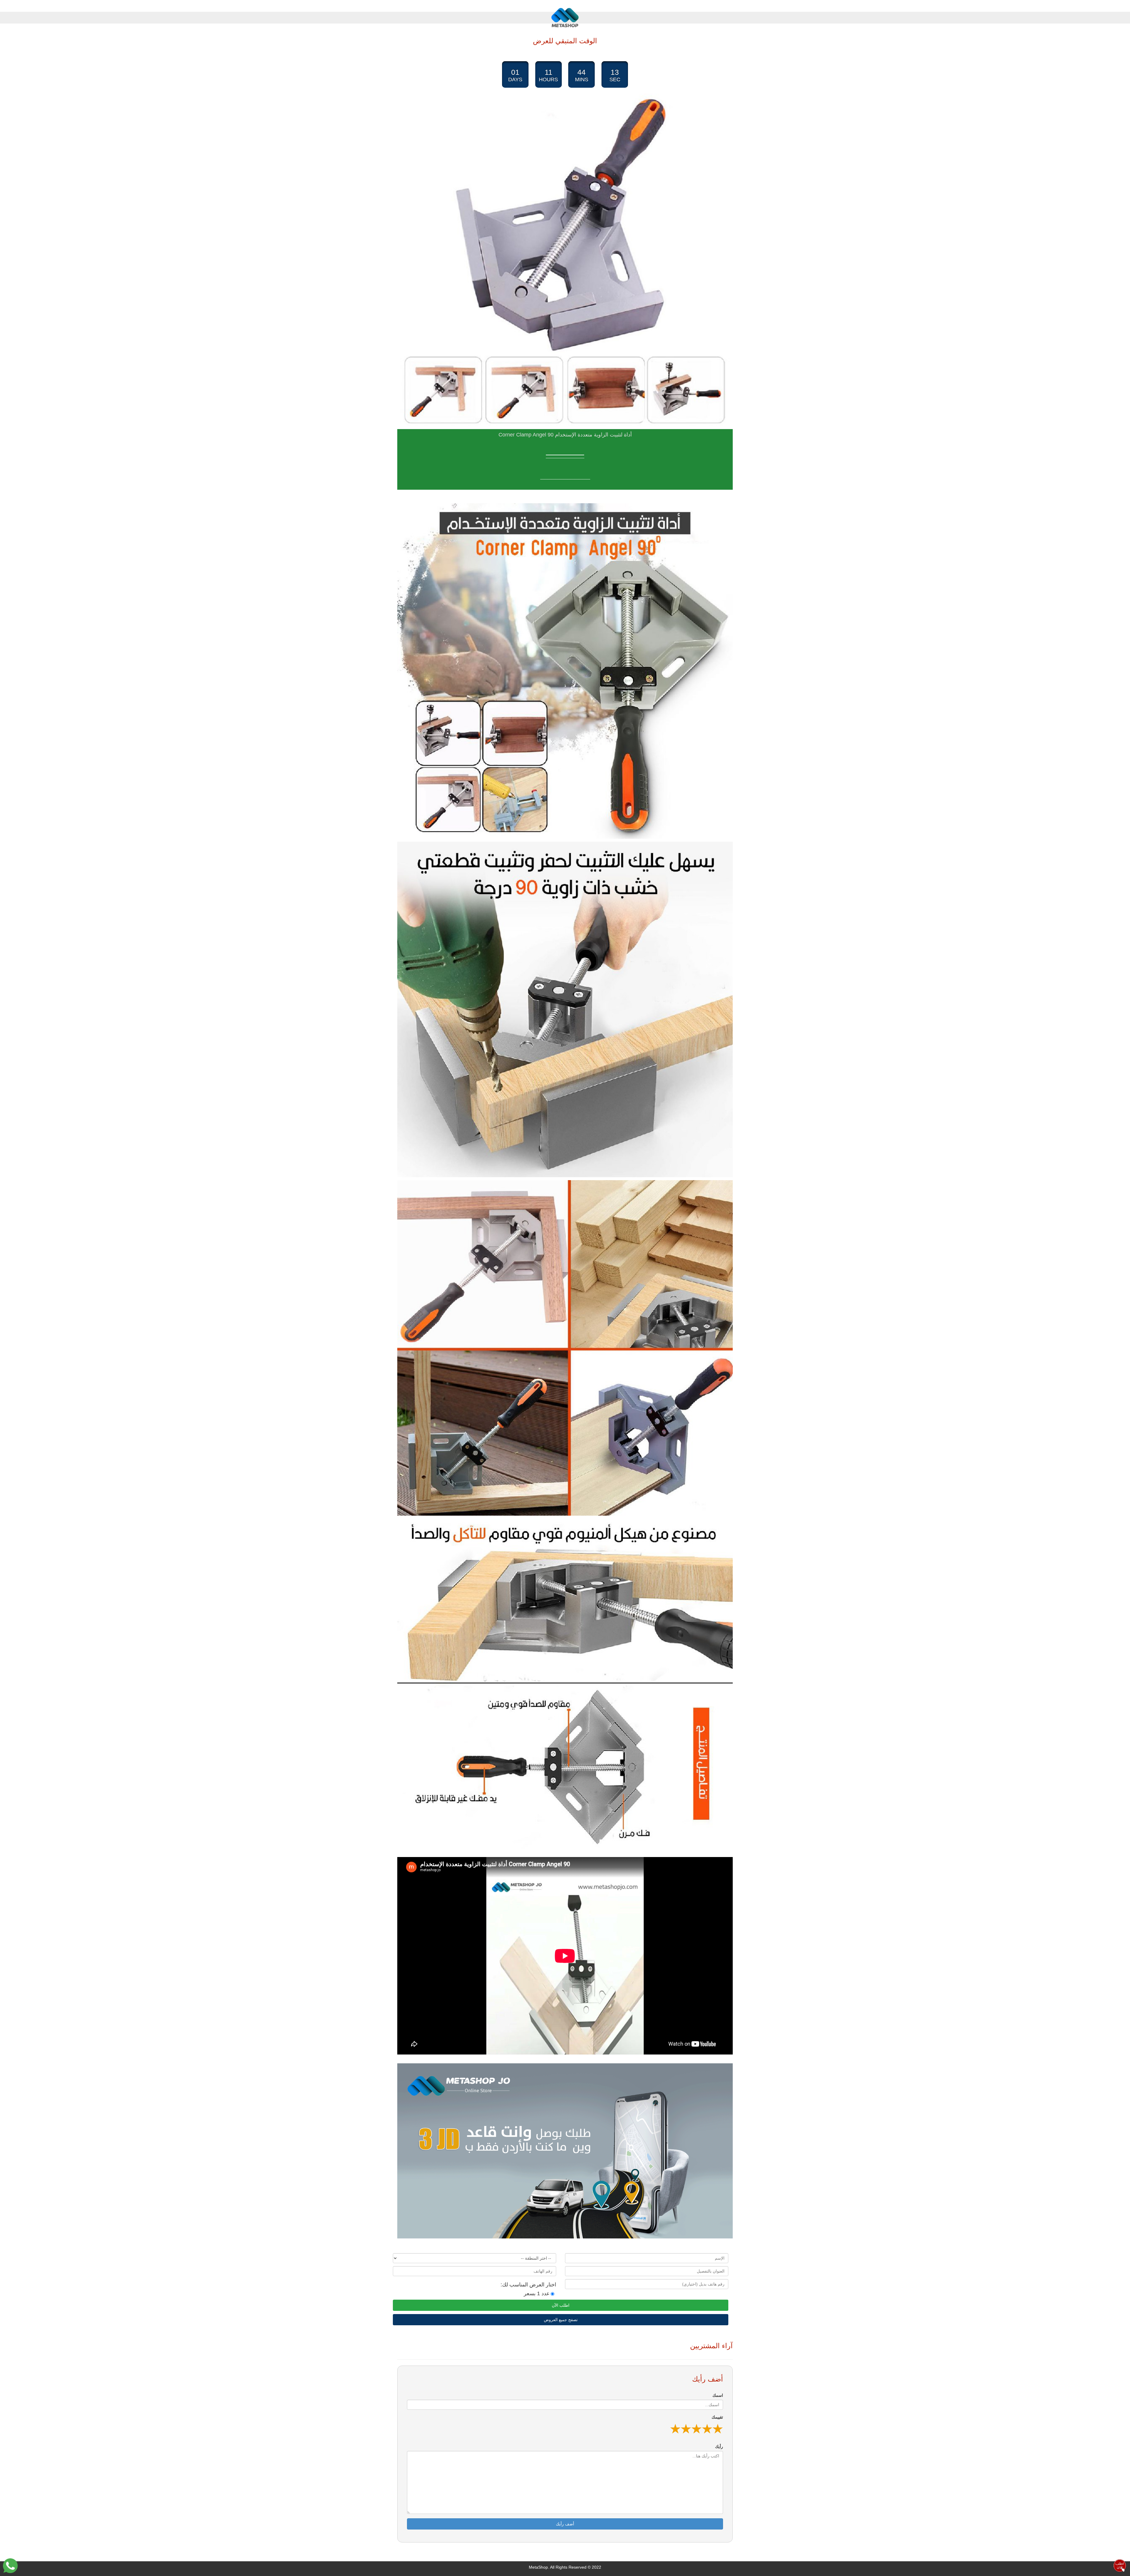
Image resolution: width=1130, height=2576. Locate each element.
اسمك (718, 2395)
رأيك (719, 2447)
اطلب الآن (561, 2305)
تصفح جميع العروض (561, 2320)
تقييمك (717, 2417)
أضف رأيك (565, 2524)
